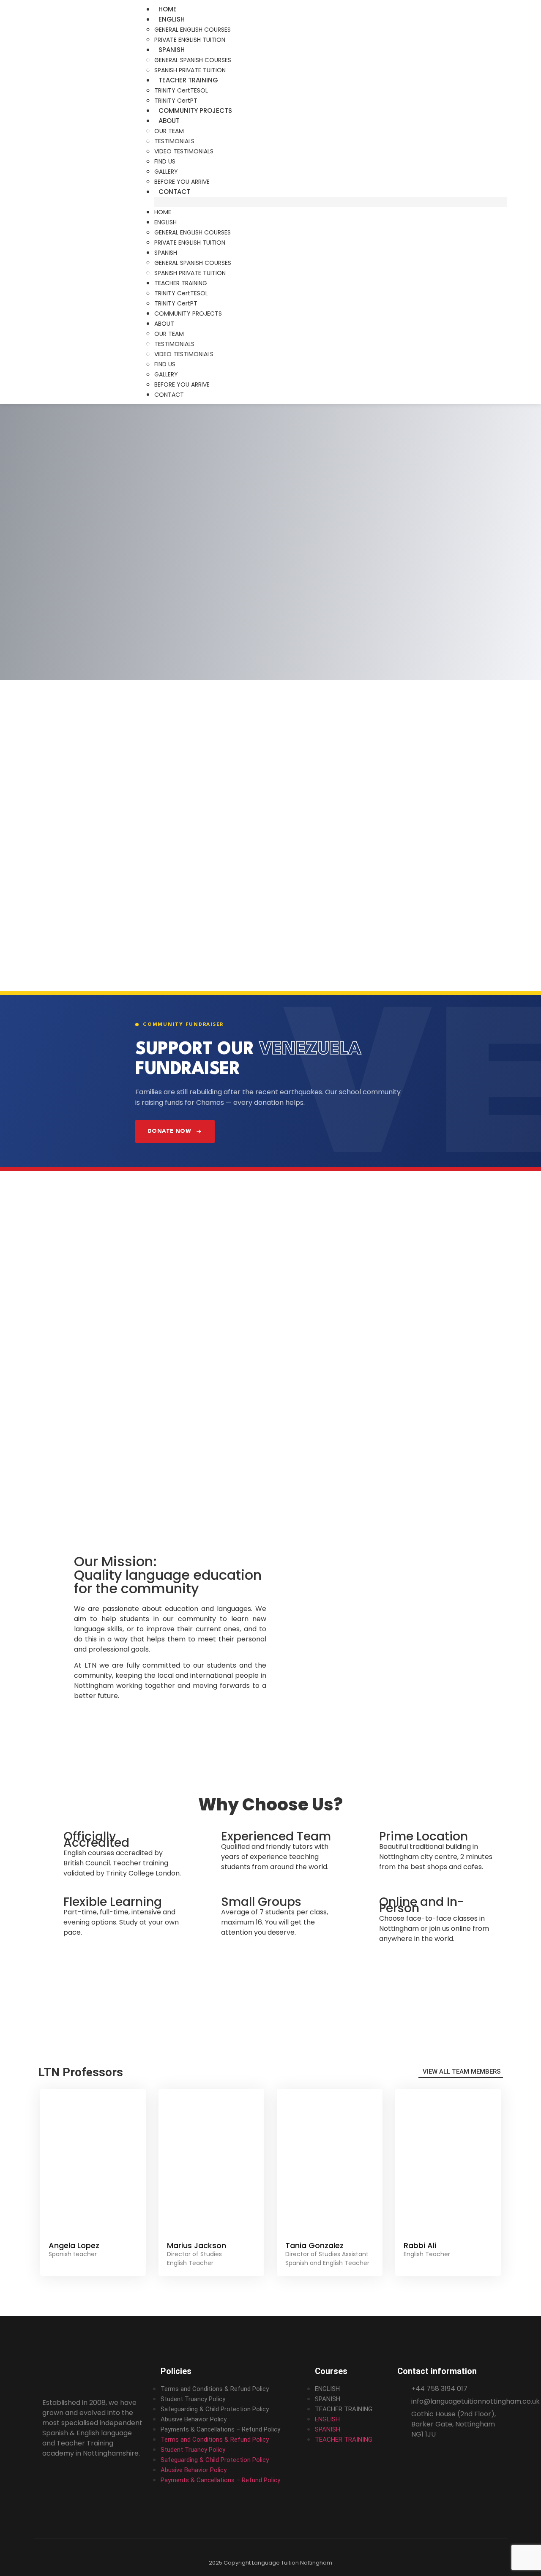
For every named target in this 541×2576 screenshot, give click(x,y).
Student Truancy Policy (193, 2399)
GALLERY (166, 172)
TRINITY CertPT (176, 101)
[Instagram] (63, 2479)
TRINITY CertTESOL (181, 90)
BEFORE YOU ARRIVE (182, 182)
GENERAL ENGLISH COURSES (193, 30)
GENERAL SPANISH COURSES (193, 60)
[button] (331, 202)
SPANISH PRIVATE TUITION (190, 70)
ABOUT (169, 121)
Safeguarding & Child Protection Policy (215, 2409)
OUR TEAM (169, 131)
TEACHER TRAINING (188, 80)
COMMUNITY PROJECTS (195, 110)
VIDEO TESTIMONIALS (184, 151)
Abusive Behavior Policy (194, 2419)
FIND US (165, 161)
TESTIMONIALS (174, 141)
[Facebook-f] (48, 2479)
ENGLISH (172, 19)
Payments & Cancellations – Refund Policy (220, 2429)
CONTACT (174, 192)
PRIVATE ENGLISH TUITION (190, 40)
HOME (168, 9)
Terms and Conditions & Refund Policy (215, 2389)
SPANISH (172, 50)
